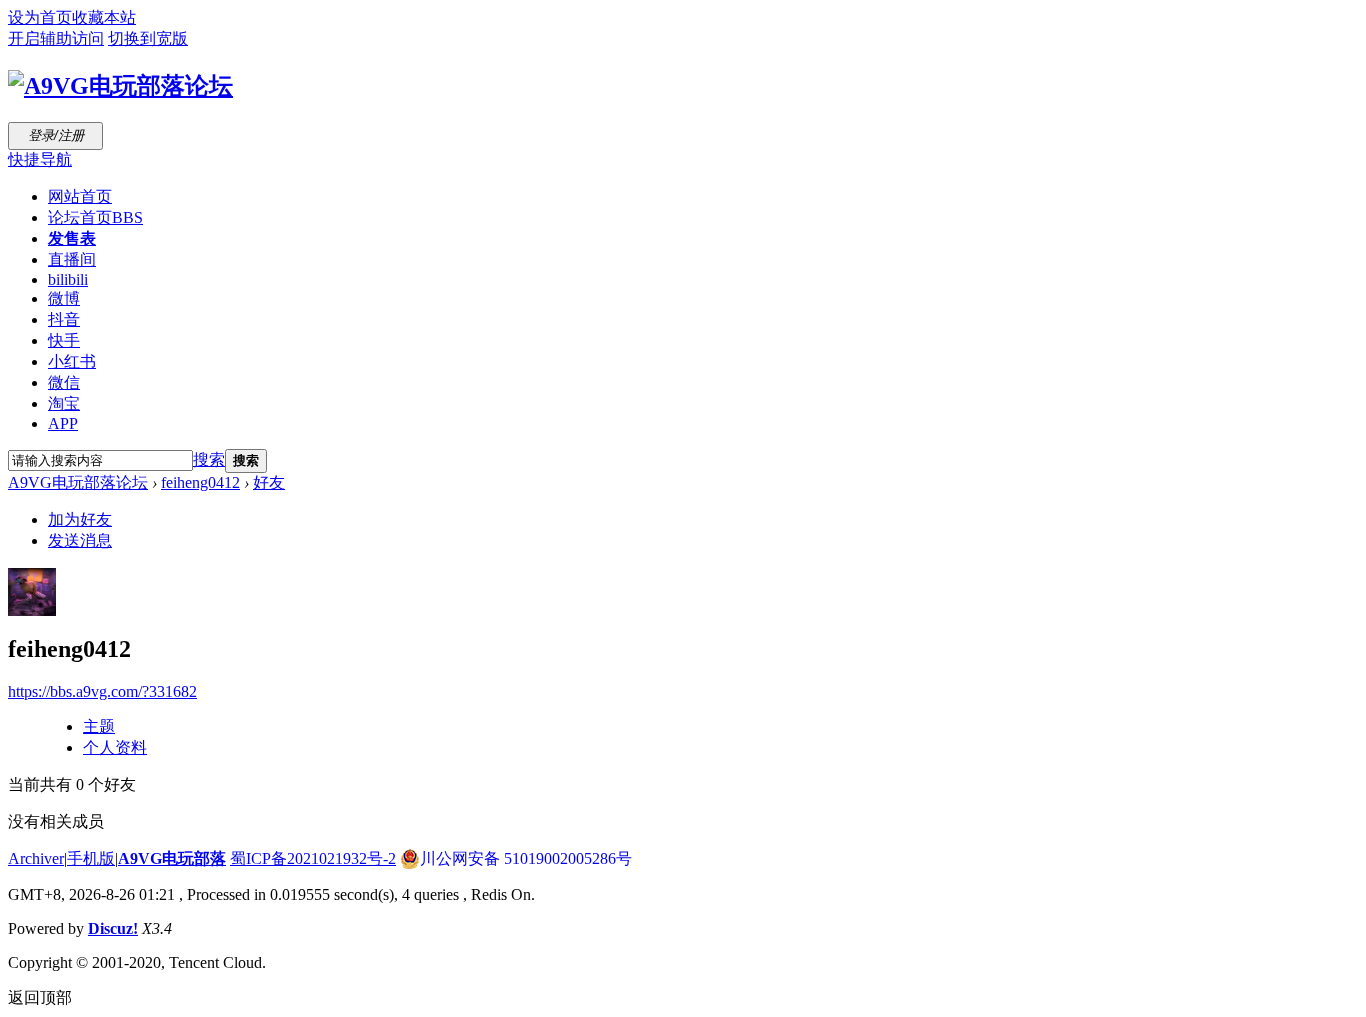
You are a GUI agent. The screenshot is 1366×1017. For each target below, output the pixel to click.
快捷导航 (40, 159)
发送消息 (80, 540)
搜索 (209, 459)
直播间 (72, 259)
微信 (64, 382)
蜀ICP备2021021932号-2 (313, 858)
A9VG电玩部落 (172, 858)
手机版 (91, 858)
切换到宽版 (148, 38)
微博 (64, 298)
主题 (99, 726)
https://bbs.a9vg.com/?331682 (102, 691)
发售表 (72, 238)
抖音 (64, 319)
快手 (64, 340)
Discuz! (113, 928)
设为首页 (40, 17)
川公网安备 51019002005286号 (526, 858)
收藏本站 (104, 17)
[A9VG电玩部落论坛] (120, 86)
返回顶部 (40, 997)
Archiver (36, 858)
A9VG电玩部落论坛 (78, 482)
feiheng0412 (200, 482)
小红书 (72, 361)
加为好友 (80, 519)
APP (63, 423)
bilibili (68, 279)
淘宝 (64, 403)
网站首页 (80, 196)
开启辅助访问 (56, 38)
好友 (269, 482)
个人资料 (115, 747)
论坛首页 (95, 217)
